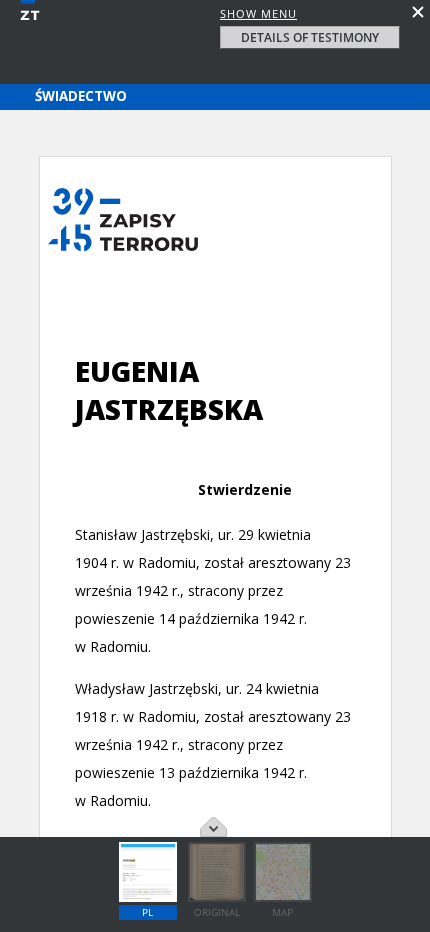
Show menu (258, 13)
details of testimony (310, 37)
